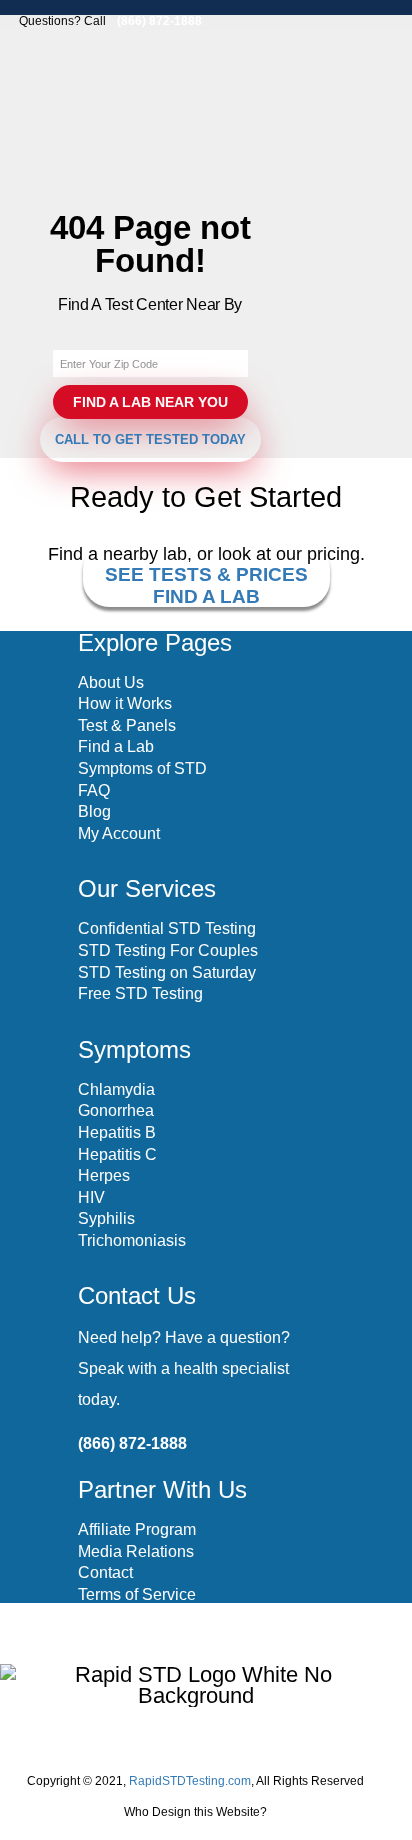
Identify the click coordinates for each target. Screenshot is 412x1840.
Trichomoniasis (132, 1240)
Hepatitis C (117, 1154)
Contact (105, 1572)
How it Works (125, 703)
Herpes (104, 1175)
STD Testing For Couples (168, 950)
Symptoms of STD (142, 768)
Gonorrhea (116, 1110)
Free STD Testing (140, 993)
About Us (111, 682)
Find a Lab (116, 746)
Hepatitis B (117, 1132)
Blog (94, 811)
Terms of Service (137, 1594)
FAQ (94, 790)
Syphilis (106, 1218)
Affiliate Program (137, 1529)
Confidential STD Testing (167, 928)
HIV (91, 1197)
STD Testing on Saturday (167, 972)
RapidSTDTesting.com (190, 1781)
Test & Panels (127, 725)
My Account (119, 833)
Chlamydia (116, 1089)
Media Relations (136, 1551)
